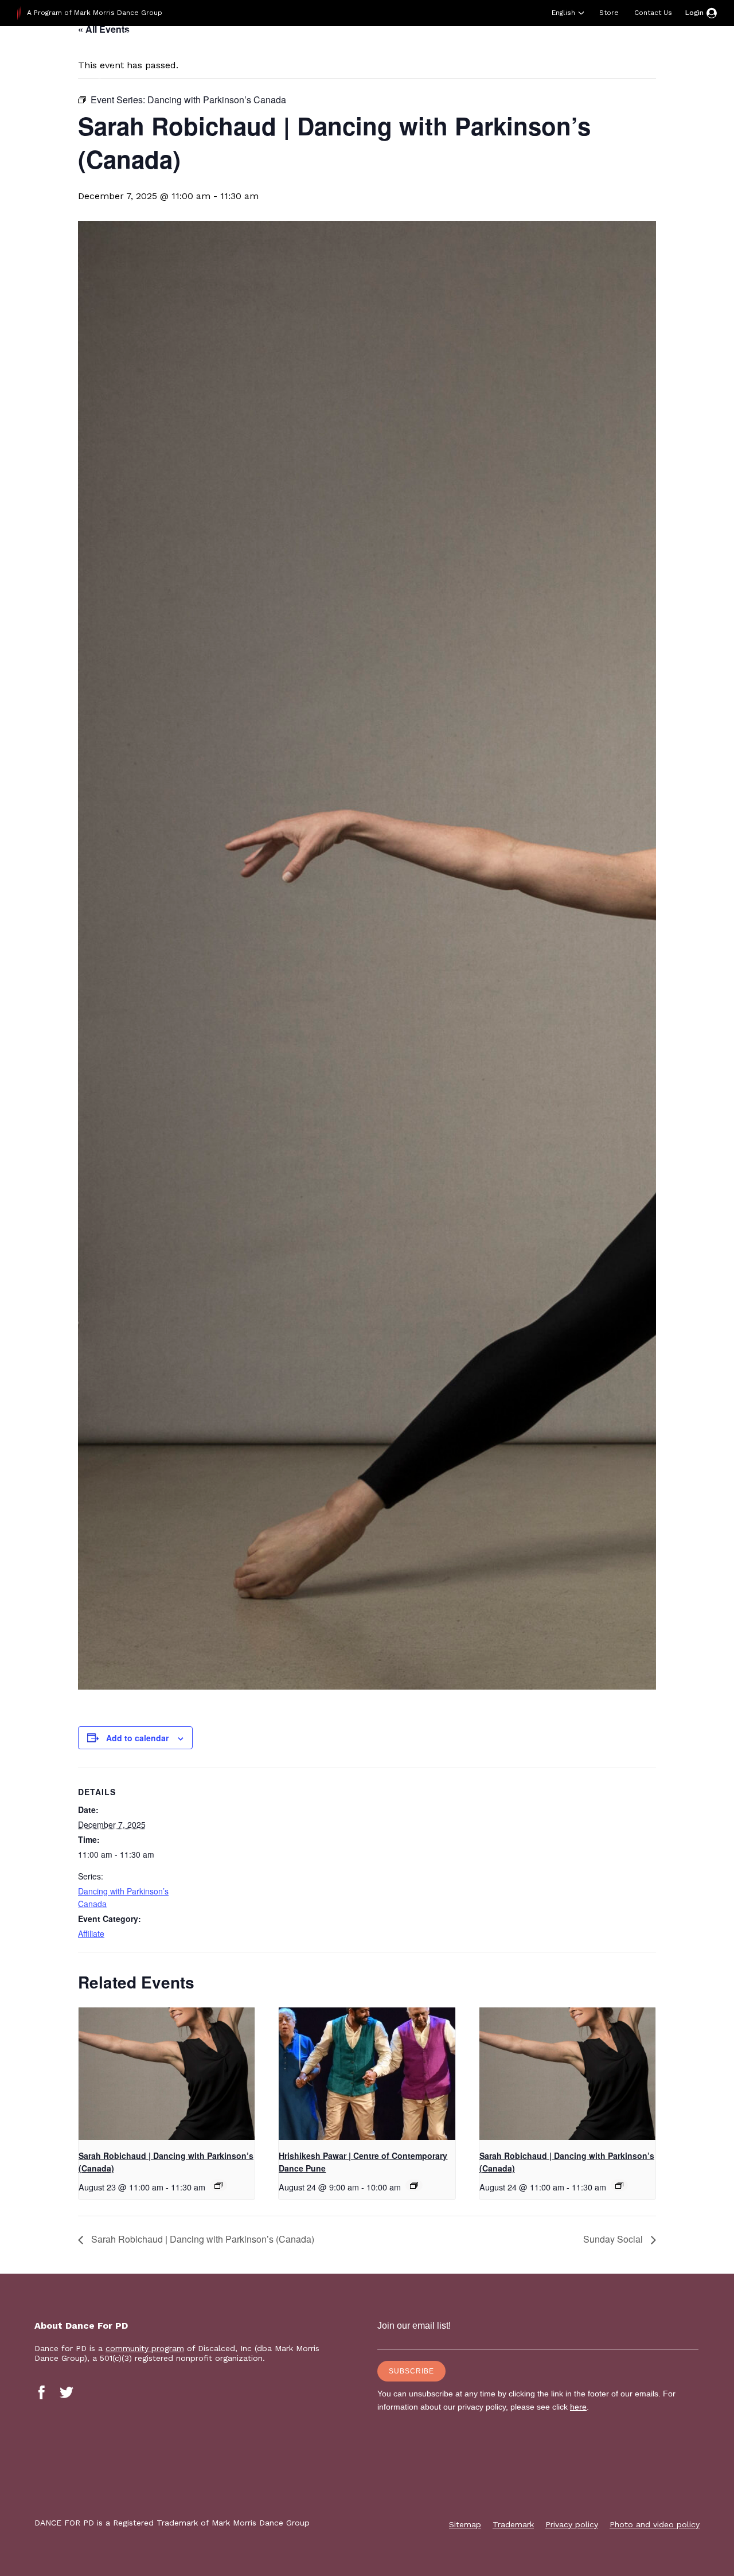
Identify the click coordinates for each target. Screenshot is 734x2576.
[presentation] (167, 2073)
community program (145, 2348)
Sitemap (465, 2524)
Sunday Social (614, 2239)
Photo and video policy (655, 2524)
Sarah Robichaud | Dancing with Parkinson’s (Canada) (202, 2239)
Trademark (513, 2524)
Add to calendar (137, 1738)
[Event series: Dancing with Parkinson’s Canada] (218, 2185)
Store (609, 13)
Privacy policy (572, 2524)
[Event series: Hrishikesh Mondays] (414, 2185)
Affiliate (91, 1933)
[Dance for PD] (91, 54)
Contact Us (653, 13)
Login (694, 13)
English (563, 13)
